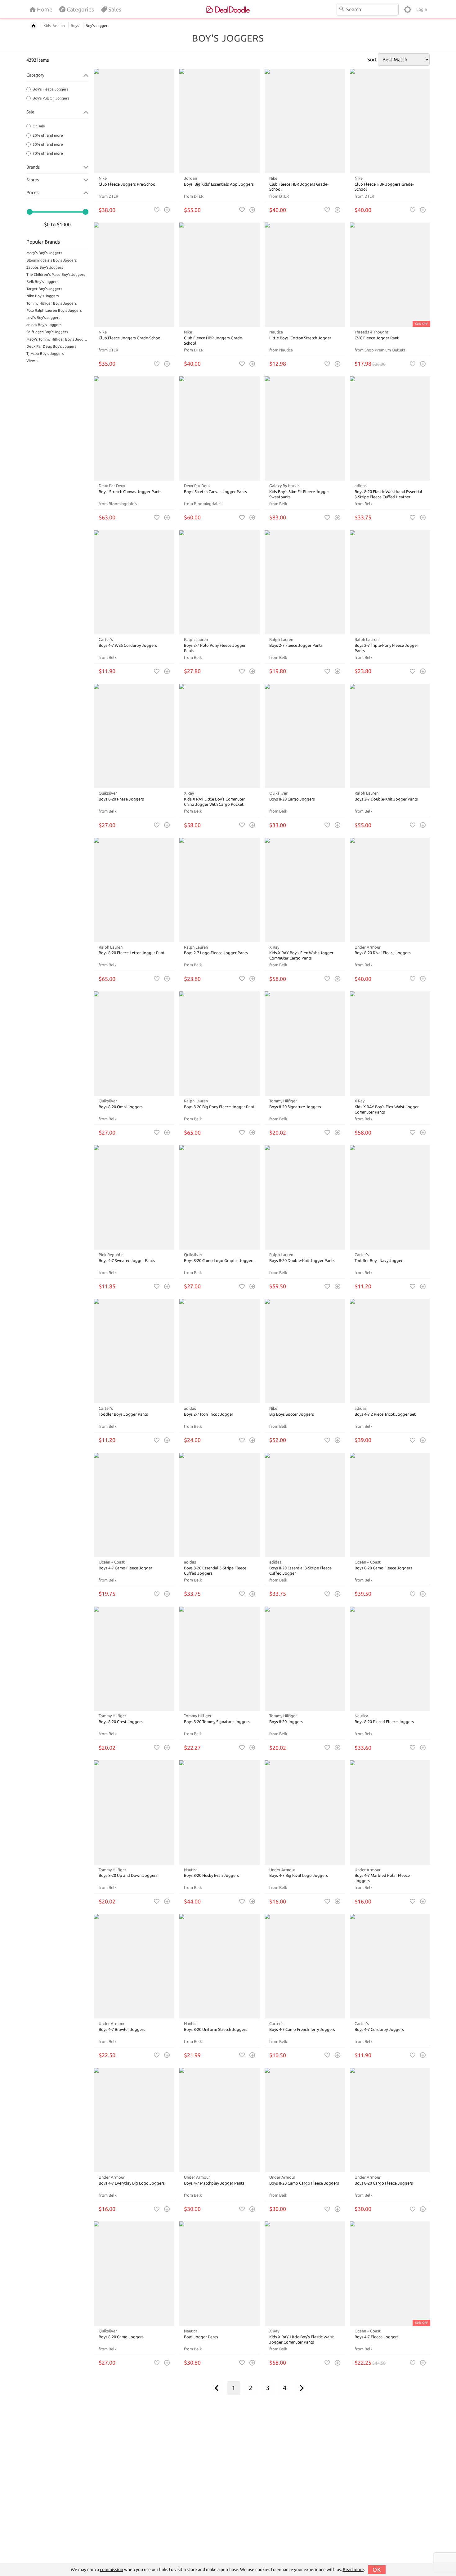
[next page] (302, 2388)
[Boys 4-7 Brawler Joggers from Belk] (134, 1966)
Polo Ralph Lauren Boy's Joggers (54, 310)
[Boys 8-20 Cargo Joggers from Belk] (305, 736)
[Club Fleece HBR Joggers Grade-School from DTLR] (305, 121)
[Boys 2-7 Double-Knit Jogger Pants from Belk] (390, 736)
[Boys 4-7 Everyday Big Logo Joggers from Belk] (134, 2120)
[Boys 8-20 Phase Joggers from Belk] (134, 736)
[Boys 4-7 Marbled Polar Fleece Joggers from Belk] (390, 1813)
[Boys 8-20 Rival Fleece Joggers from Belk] (390, 890)
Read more (353, 2569)
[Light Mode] (407, 9)
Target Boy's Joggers (44, 289)
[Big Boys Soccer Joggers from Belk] (305, 1351)
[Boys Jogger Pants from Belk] (219, 2274)
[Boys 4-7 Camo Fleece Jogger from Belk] (134, 1505)
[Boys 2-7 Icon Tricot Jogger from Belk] (219, 1351)
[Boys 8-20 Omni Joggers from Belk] (134, 1044)
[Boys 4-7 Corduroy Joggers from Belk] (390, 1966)
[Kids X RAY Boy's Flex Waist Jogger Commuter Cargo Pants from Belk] (305, 890)
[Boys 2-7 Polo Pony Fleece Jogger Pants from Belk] (219, 582)
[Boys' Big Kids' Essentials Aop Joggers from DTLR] (219, 121)
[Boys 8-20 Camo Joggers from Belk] (134, 2274)
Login (422, 9)
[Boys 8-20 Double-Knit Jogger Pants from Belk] (305, 1197)
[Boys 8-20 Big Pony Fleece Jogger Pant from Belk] (219, 1044)
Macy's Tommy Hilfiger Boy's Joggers (57, 339)
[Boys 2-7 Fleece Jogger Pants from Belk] (305, 582)
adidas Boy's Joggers (44, 325)
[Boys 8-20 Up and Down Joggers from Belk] (134, 1813)
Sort (372, 60)
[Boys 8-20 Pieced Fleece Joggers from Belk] (390, 1659)
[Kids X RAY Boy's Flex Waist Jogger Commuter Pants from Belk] (390, 1044)
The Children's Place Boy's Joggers (56, 274)
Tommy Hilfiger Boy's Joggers (51, 303)
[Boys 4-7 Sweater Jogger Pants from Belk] (134, 1197)
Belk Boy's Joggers (42, 282)
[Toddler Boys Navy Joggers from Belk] (390, 1197)
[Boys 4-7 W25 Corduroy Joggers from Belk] (134, 582)
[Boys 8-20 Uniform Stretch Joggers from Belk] (219, 1966)
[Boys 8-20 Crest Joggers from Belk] (134, 1659)
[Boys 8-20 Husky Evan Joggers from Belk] (219, 1813)
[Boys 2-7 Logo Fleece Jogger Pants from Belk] (219, 890)
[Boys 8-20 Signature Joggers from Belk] (305, 1044)
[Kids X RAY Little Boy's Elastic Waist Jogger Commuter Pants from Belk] (305, 2274)
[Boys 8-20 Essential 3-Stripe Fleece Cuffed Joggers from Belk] (219, 1505)
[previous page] (217, 2388)
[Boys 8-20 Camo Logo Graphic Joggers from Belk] (219, 1197)
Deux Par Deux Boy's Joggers (51, 346)
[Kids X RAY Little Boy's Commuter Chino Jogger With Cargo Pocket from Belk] (219, 736)
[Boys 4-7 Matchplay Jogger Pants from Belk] (219, 2120)
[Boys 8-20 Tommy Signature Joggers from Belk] (219, 1659)
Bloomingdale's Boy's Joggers (51, 260)
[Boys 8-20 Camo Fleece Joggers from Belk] (390, 1505)
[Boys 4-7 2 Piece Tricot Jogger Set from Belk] (390, 1351)
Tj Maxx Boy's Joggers (45, 353)
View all (33, 361)
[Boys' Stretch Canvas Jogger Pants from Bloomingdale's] (134, 428)
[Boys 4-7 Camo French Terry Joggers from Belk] (305, 1966)
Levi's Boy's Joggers (43, 318)
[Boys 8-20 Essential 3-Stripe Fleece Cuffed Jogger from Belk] (305, 1505)
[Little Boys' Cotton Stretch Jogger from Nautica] (305, 275)
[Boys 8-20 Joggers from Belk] (305, 1659)
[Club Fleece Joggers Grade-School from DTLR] (134, 275)
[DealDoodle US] (228, 9)
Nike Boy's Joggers (42, 296)
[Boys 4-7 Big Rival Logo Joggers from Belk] (305, 1813)
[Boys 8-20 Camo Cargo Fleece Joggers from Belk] (305, 2120)
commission (112, 2569)
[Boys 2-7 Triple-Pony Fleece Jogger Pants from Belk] (390, 582)
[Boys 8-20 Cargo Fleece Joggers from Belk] (390, 2120)
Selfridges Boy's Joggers (47, 332)
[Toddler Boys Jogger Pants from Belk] (134, 1351)
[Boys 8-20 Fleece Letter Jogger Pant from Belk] (134, 890)
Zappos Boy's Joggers (45, 267)
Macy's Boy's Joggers (44, 253)
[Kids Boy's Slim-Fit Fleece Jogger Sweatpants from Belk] (305, 428)
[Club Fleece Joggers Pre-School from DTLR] (134, 121)
